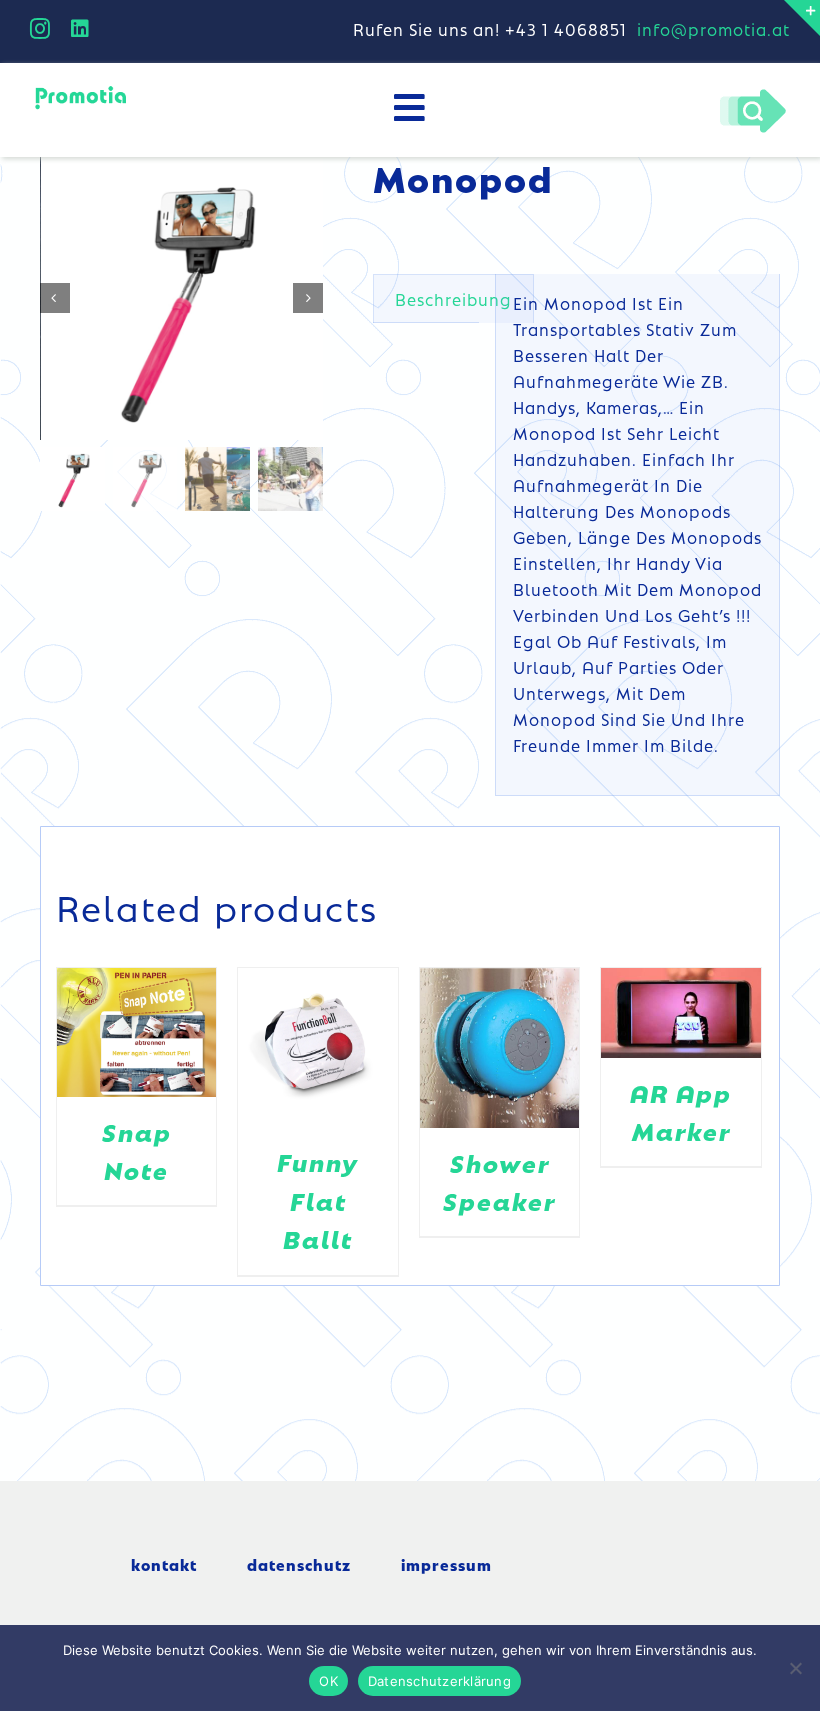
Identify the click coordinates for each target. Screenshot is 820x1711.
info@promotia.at (713, 29)
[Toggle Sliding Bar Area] (802, 18)
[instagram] (40, 29)
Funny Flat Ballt (318, 1200)
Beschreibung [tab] (453, 299)
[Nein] (795, 1668)
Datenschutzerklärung (439, 1681)
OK (328, 1681)
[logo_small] (80, 91)
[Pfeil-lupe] (752, 94)
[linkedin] (80, 29)
